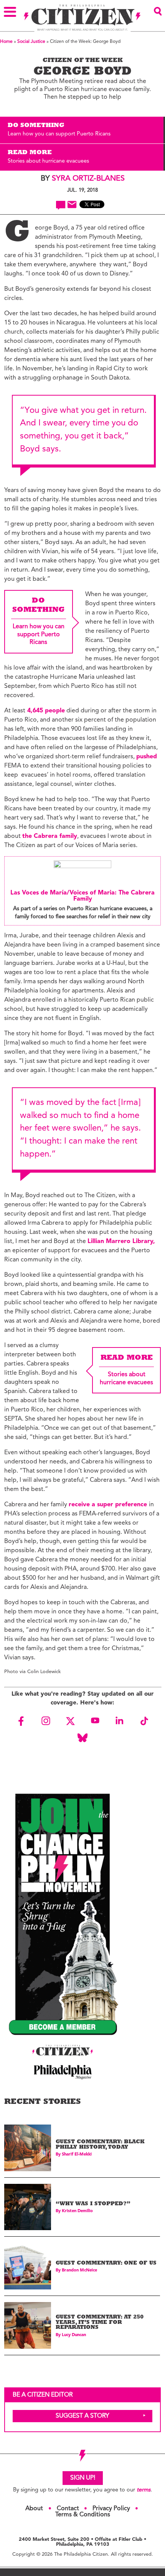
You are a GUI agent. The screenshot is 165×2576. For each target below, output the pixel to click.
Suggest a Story (82, 2416)
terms (144, 2490)
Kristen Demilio (77, 2211)
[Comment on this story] (61, 205)
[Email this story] (72, 204)
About (34, 2509)
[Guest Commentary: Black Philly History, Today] (28, 2148)
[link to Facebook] (21, 1721)
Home (6, 42)
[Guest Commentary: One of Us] (28, 2266)
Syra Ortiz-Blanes (88, 179)
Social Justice (31, 42)
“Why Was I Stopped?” (93, 2204)
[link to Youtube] (95, 1721)
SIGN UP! (83, 2478)
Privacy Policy (111, 2509)
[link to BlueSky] (82, 1738)
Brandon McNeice (79, 2270)
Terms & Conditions (83, 2515)
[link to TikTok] (144, 1721)
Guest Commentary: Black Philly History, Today (100, 2145)
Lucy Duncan (74, 2335)
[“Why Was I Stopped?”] (28, 2207)
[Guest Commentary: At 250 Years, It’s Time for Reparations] (28, 2325)
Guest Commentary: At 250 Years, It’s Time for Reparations (100, 2323)
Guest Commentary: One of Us (106, 2264)
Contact (68, 2509)
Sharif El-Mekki (77, 2155)
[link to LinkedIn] (119, 1721)
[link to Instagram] (46, 1721)
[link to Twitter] (70, 1721)
